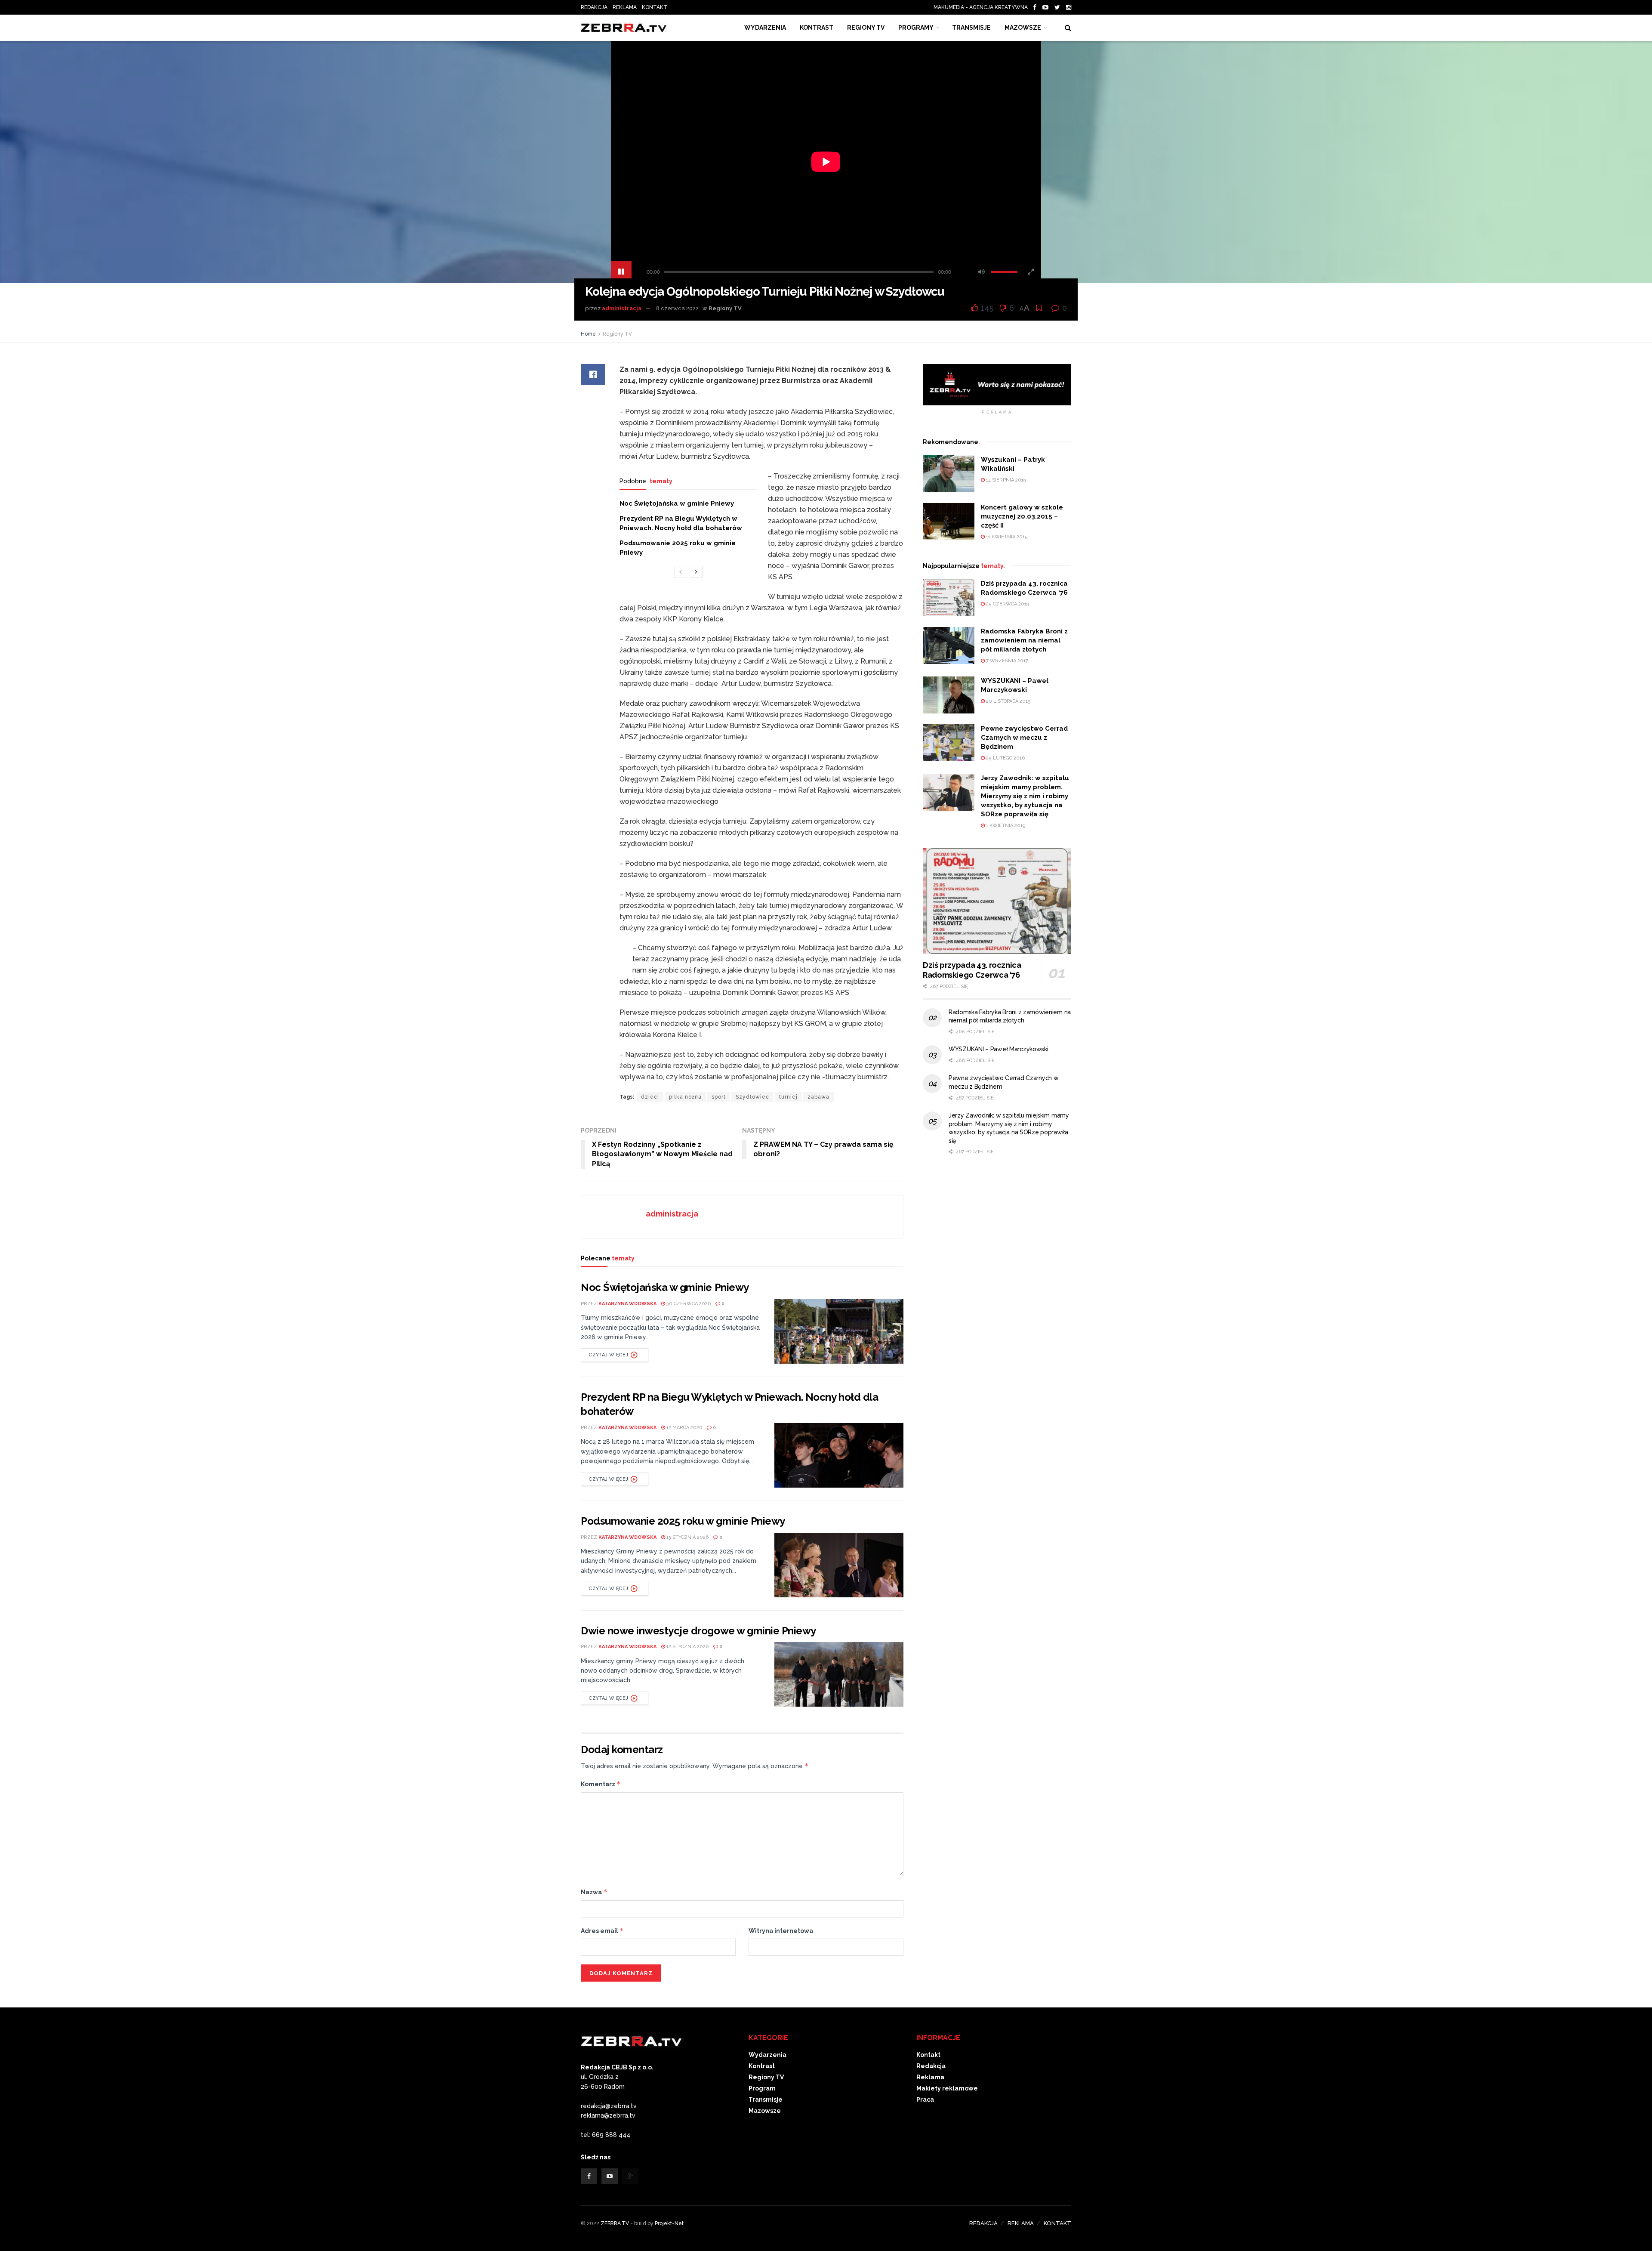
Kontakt (928, 2055)
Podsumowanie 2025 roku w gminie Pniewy (683, 1521)
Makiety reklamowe (947, 2088)
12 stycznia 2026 (687, 1647)
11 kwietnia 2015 (1006, 537)
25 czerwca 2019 (1007, 604)
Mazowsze (1023, 28)
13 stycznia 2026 (687, 1537)
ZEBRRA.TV (615, 2223)
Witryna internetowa (781, 1931)
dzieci (650, 1097)
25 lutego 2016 (1005, 758)
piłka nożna (685, 1097)
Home (588, 334)
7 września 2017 (1006, 661)
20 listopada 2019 (1008, 701)
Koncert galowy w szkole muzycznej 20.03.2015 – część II (1022, 516)
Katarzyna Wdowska (627, 1304)
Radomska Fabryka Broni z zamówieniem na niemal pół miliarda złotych (1024, 640)
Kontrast (762, 2066)
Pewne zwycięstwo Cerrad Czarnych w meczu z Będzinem (1024, 738)
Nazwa (594, 1892)
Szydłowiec (752, 1097)
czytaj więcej (609, 1355)
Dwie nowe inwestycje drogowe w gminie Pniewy (698, 1631)
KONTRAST (817, 28)
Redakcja (931, 2066)
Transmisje (766, 2100)
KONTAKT (655, 7)
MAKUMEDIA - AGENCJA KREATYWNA (983, 7)
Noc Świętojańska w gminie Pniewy (677, 503)
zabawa (818, 1097)
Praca (925, 2100)
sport (719, 1097)
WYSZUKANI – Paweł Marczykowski (999, 1049)
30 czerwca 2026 (688, 1304)
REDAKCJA (594, 7)
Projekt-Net (669, 2223)
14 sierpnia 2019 (1005, 480)
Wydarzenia (765, 28)
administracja (622, 308)
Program (762, 2088)
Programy (916, 28)
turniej (788, 1097)
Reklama (930, 2077)
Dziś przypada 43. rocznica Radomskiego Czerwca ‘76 (972, 970)
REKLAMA (625, 7)
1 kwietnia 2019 (1005, 826)
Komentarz (601, 1784)
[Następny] (696, 572)
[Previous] (681, 572)
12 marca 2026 (684, 1428)
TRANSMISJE (971, 28)
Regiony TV (866, 28)
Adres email (602, 1931)
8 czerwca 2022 (677, 308)
